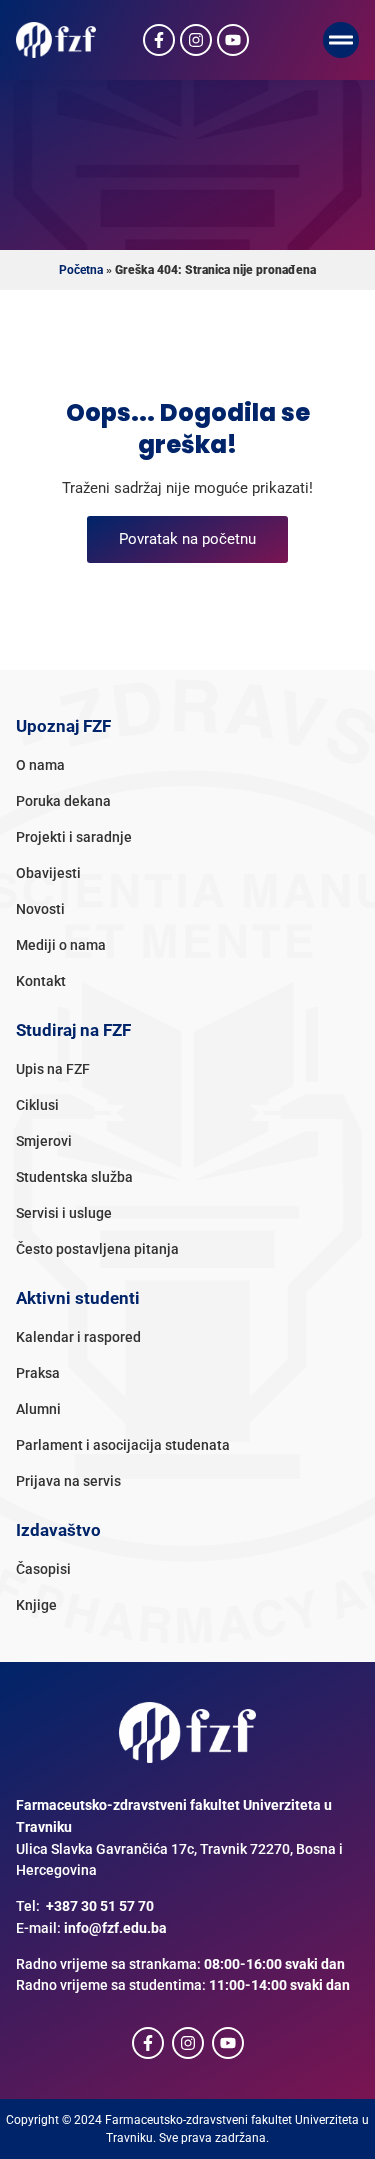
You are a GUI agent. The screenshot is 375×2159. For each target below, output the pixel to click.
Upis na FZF (53, 1069)
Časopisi (43, 1569)
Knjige (36, 1605)
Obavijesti (48, 873)
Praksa (38, 1373)
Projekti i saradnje (74, 837)
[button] (341, 40)
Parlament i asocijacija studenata (123, 1445)
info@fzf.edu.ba (115, 1928)
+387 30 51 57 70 (100, 1906)
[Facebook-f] (159, 40)
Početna (81, 270)
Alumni (38, 1409)
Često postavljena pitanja (97, 1249)
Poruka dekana (63, 801)
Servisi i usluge (64, 1213)
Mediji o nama (61, 945)
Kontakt (41, 981)
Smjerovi (44, 1141)
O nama (40, 765)
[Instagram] (196, 40)
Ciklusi (37, 1105)
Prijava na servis (68, 1481)
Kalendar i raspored (78, 1337)
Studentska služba (74, 1177)
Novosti (40, 909)
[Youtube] (233, 40)
